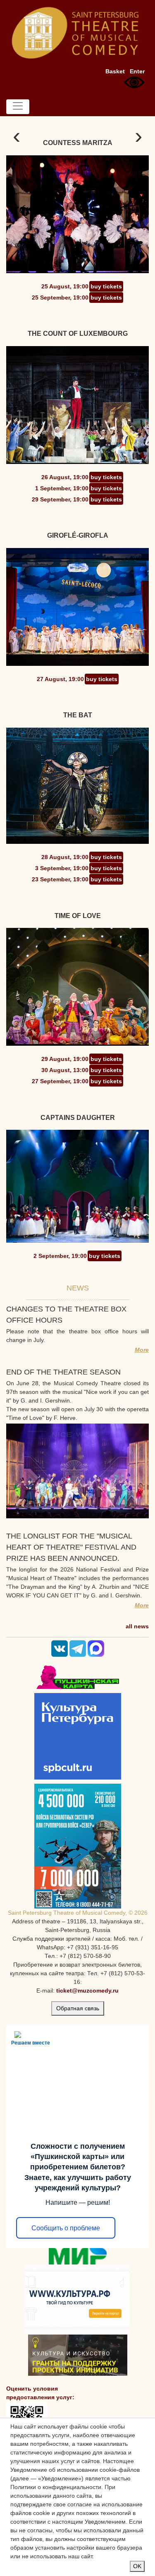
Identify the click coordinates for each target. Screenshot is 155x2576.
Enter (137, 71)
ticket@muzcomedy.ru (87, 1991)
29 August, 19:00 (65, 1059)
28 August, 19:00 (65, 857)
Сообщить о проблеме (66, 2228)
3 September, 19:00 (62, 868)
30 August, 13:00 (65, 1070)
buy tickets (106, 286)
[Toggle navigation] (18, 107)
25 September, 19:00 (60, 297)
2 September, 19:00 (60, 1256)
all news (137, 1626)
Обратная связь (78, 2008)
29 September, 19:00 (60, 499)
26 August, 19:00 (65, 477)
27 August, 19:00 (60, 679)
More (142, 1350)
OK (137, 2566)
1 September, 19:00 (62, 488)
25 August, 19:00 (65, 286)
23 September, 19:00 (60, 879)
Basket (115, 71)
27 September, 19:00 (60, 1081)
